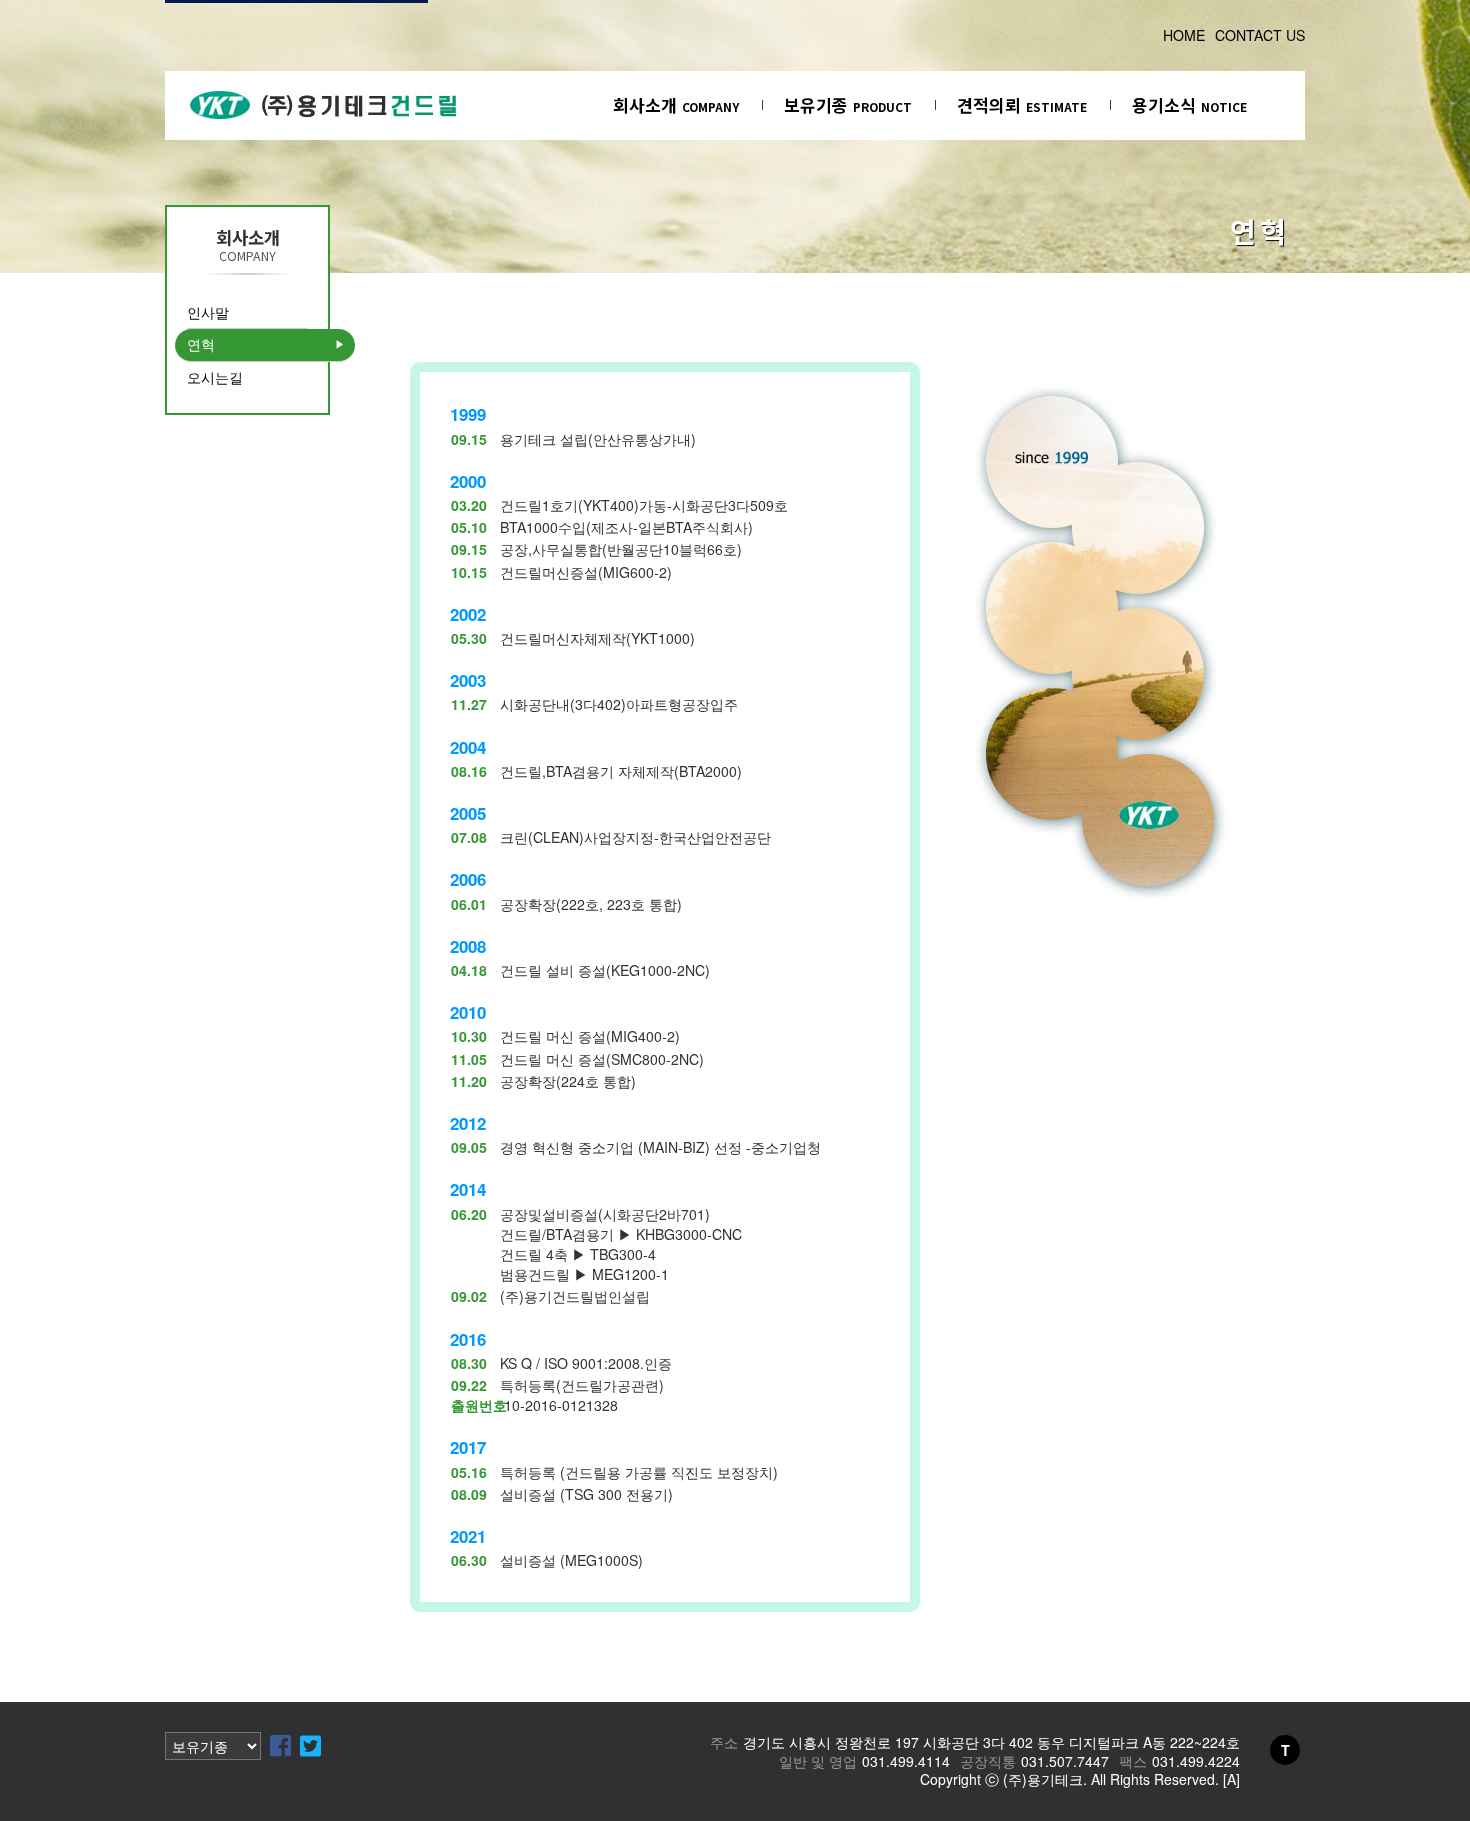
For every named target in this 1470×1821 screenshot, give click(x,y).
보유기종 (848, 104)
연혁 (201, 344)
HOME (1184, 35)
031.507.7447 (1065, 1761)
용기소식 (1189, 104)
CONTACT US (1260, 35)
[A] (1231, 1779)
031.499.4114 (906, 1761)
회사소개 (676, 104)
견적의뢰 (1022, 104)
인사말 (208, 312)
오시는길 (215, 377)
